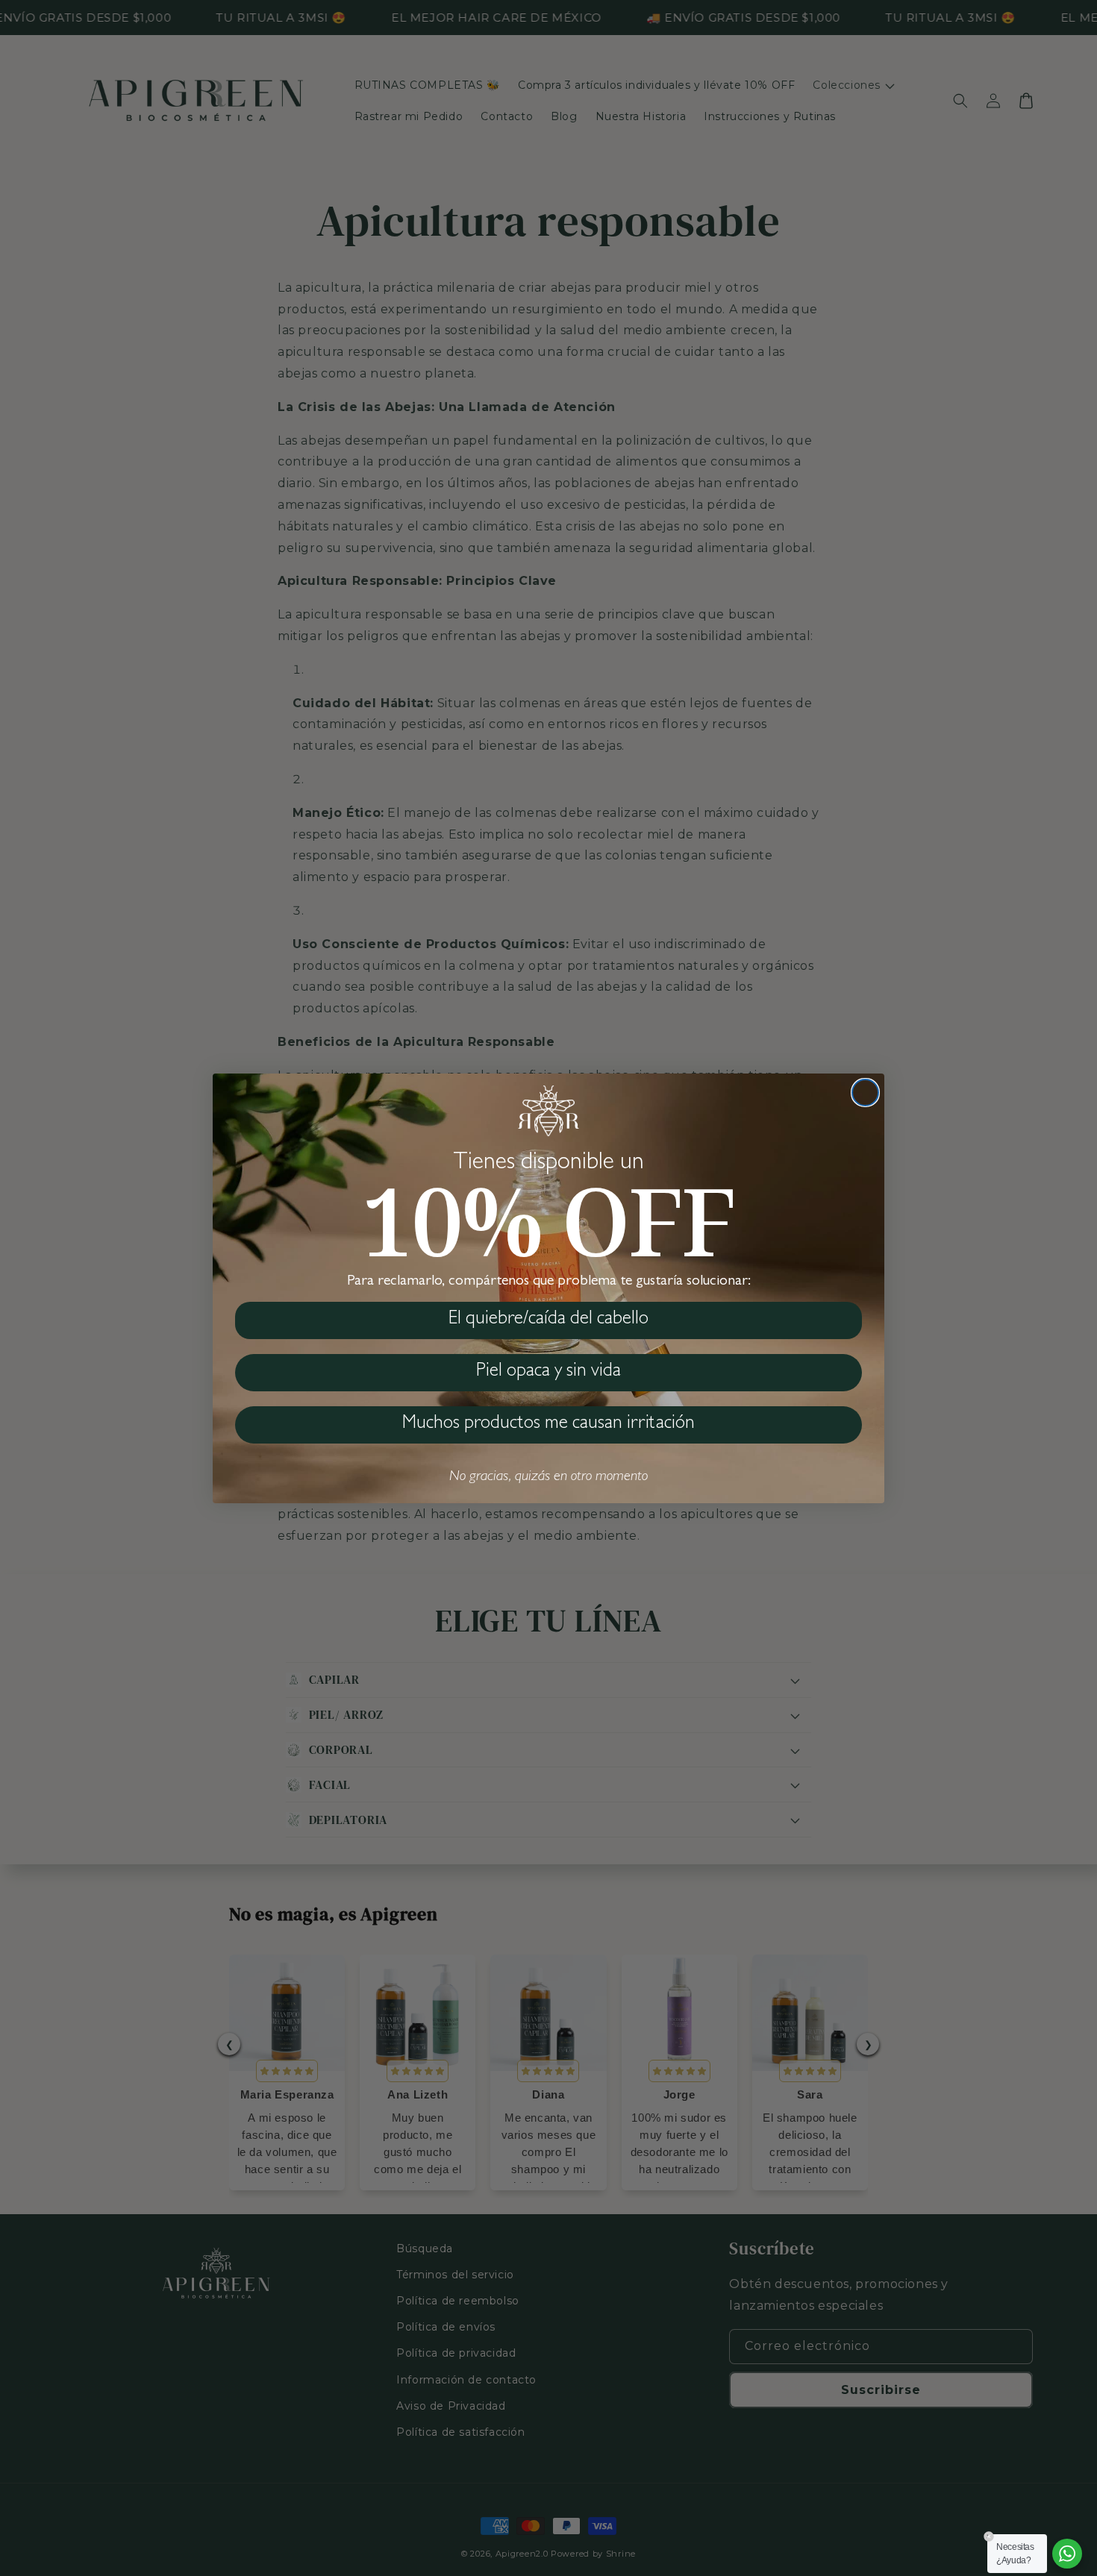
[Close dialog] (865, 1093)
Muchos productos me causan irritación (548, 1425)
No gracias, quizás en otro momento (548, 1477)
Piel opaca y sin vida (548, 1372)
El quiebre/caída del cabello (548, 1320)
